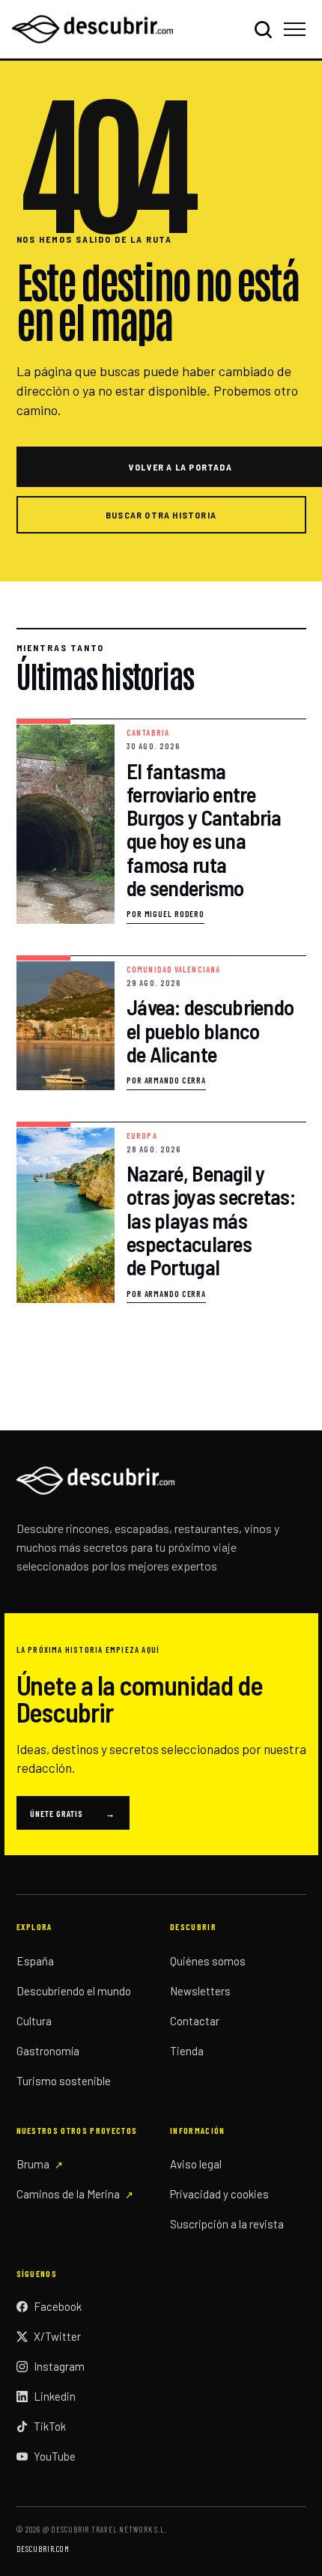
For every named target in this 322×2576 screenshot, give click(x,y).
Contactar (195, 2021)
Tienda (187, 2051)
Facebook (58, 2306)
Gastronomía (48, 2051)
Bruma (33, 2164)
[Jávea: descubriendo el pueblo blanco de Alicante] (161, 1023)
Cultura (34, 2021)
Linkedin (55, 2396)
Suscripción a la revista (227, 2224)
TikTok (50, 2426)
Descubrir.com (43, 2549)
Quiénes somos (208, 1961)
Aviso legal (196, 2164)
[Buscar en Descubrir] (263, 29)
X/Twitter (57, 2336)
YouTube (55, 2456)
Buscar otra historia (161, 515)
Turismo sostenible (64, 2081)
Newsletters (200, 1991)
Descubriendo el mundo (74, 1991)
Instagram (59, 2366)
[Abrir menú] (297, 29)
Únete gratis (73, 1813)
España (35, 1961)
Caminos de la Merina (68, 2194)
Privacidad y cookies (219, 2194)
